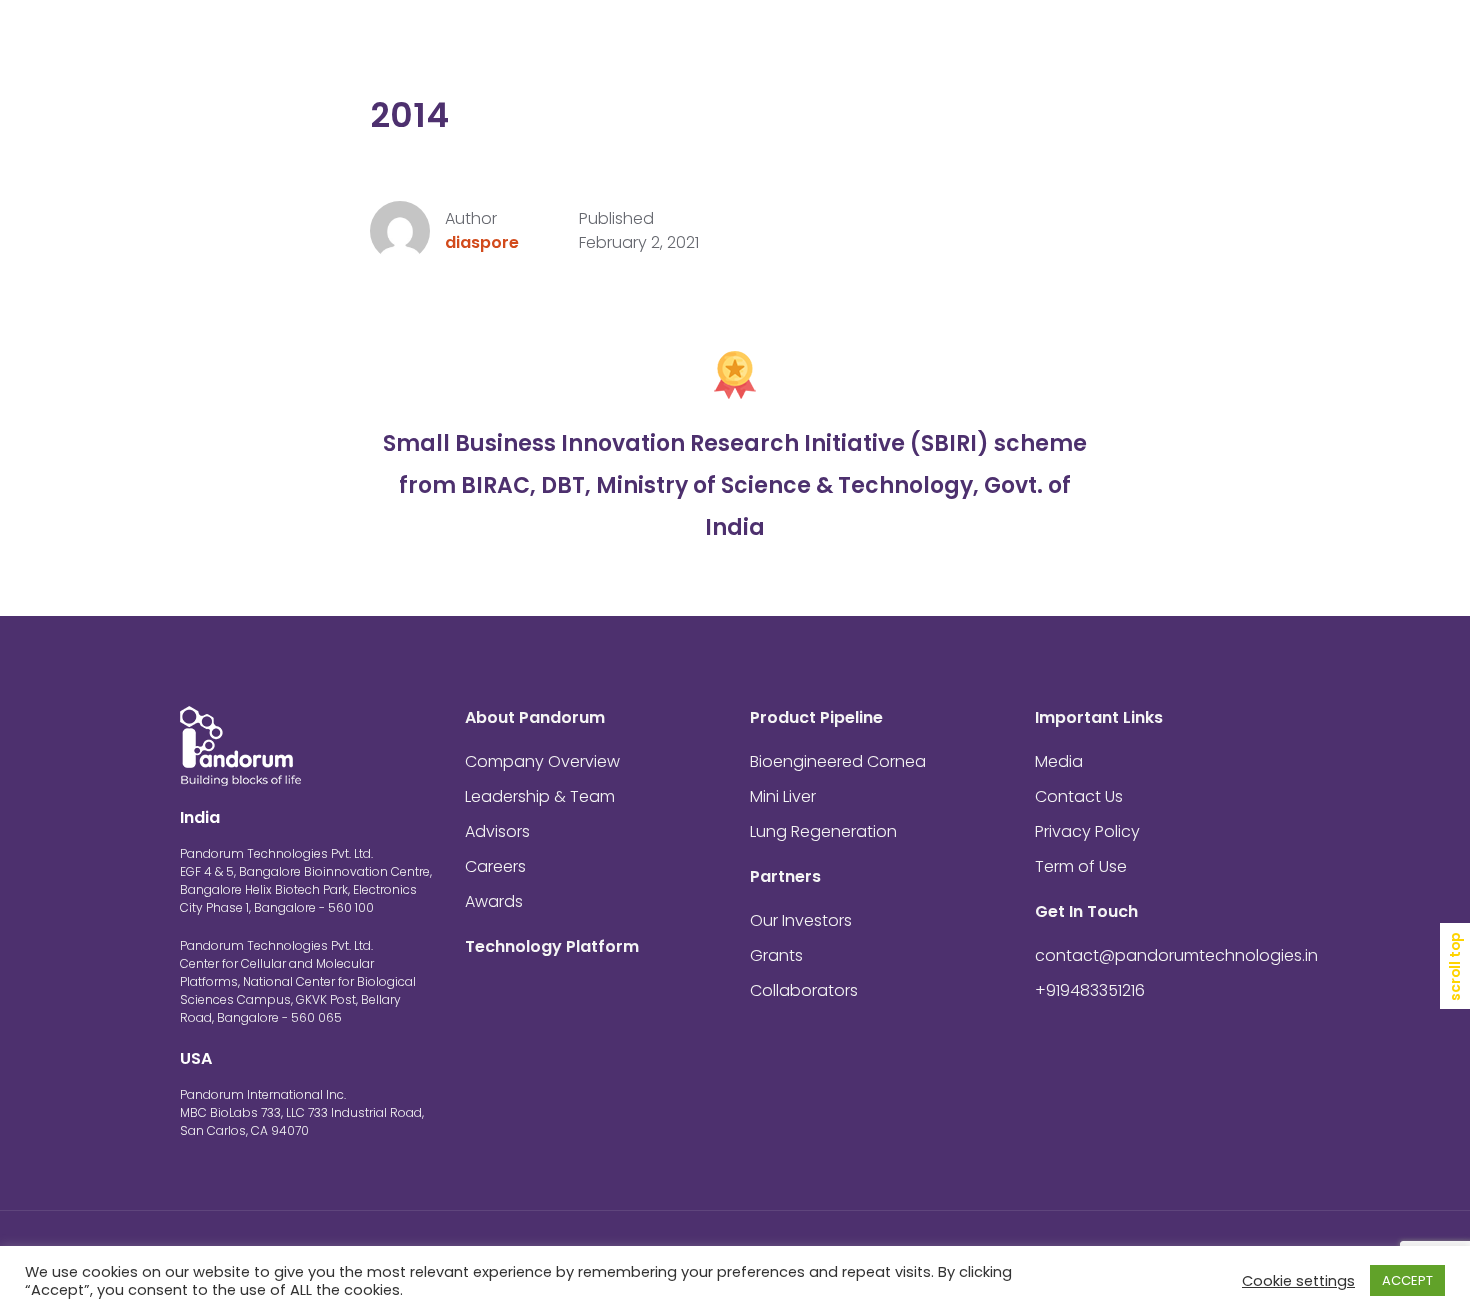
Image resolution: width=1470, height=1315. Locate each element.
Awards (494, 901)
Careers (495, 866)
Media (1066, 49)
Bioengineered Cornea (838, 761)
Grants (776, 955)
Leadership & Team (540, 796)
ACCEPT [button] (1407, 1280)
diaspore (482, 242)
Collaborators (804, 990)
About (507, 49)
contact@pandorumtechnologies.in (1176, 955)
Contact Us (1157, 49)
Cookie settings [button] (1298, 1281)
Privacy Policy (1087, 831)
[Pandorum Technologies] (240, 50)
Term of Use (1081, 866)
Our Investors (801, 920)
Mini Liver (783, 796)
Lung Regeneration (823, 831)
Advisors (497, 831)
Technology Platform (656, 49)
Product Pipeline (829, 49)
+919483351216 (1090, 990)
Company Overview (542, 761)
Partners (968, 49)
